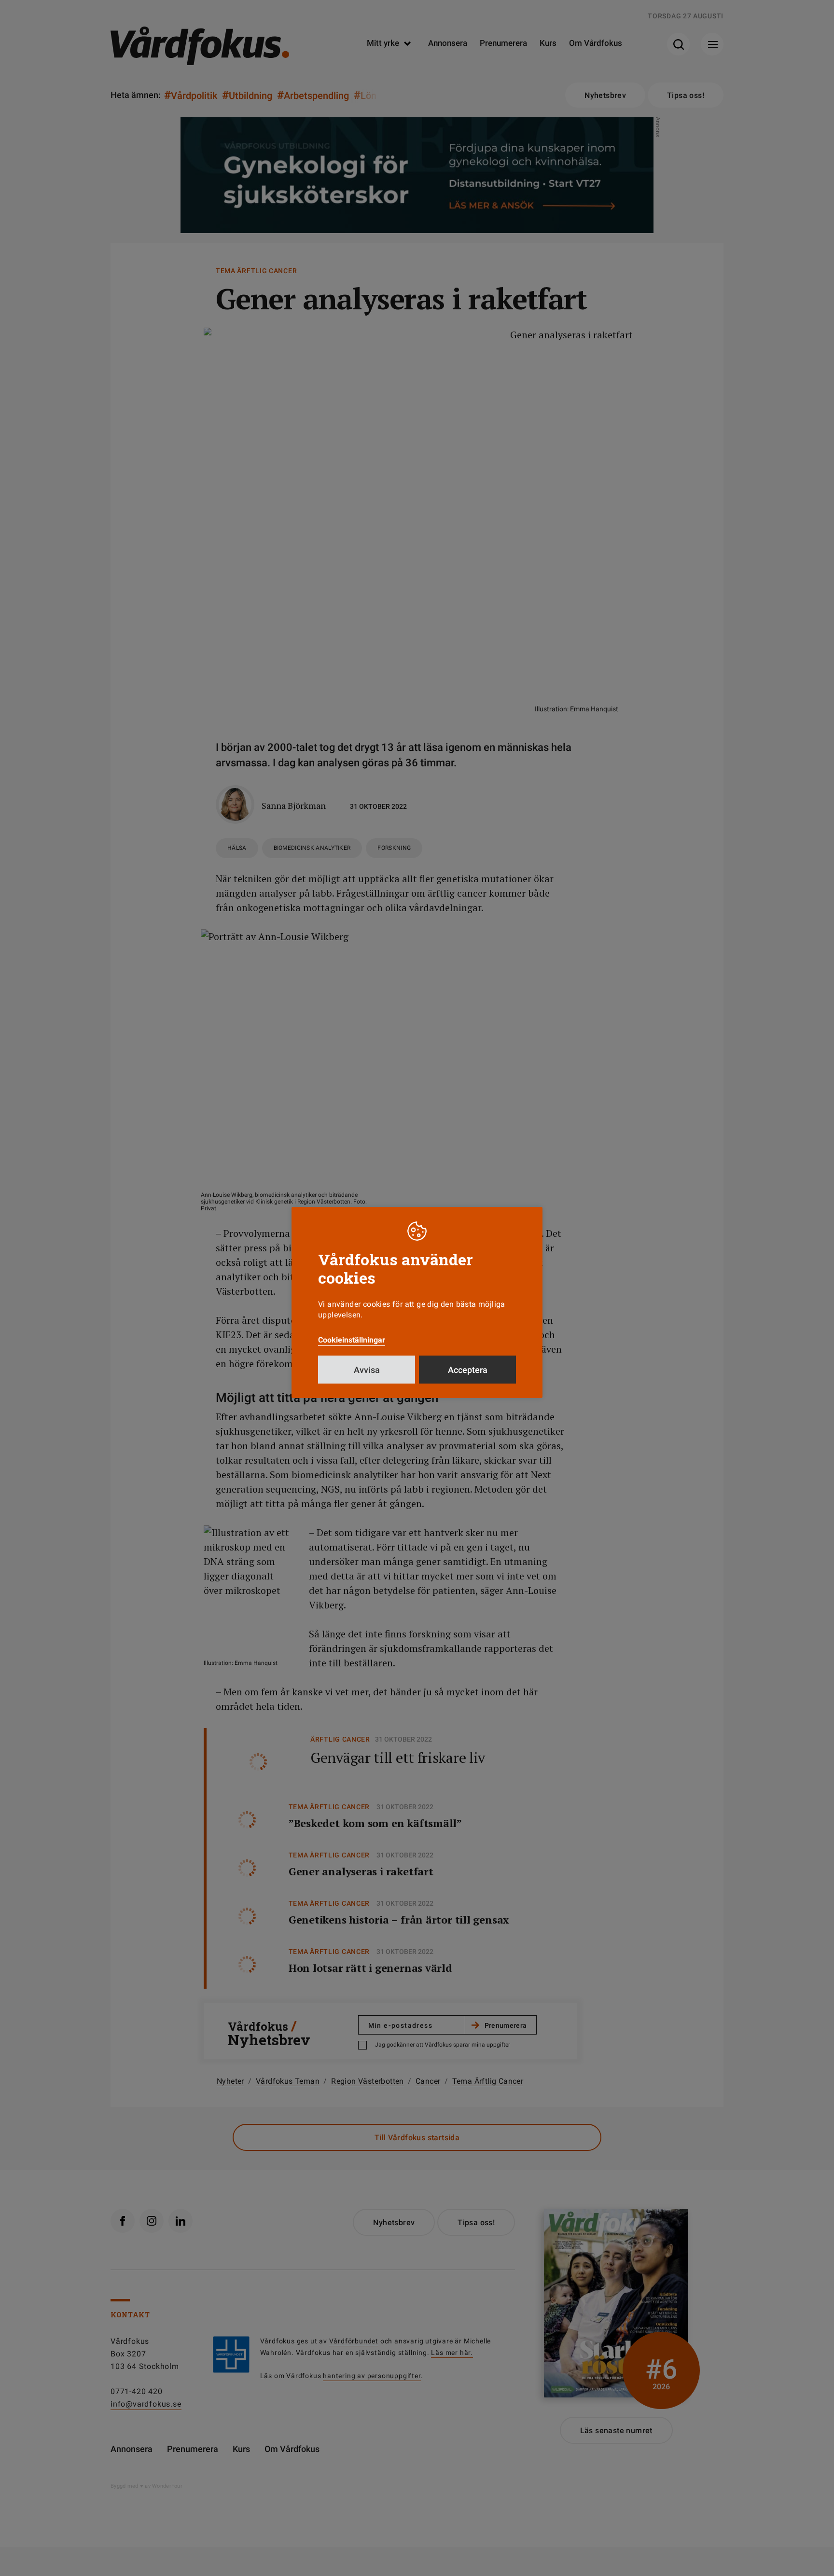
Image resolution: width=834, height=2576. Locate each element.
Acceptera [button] (468, 1370)
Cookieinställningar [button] (352, 1340)
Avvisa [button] (367, 1370)
